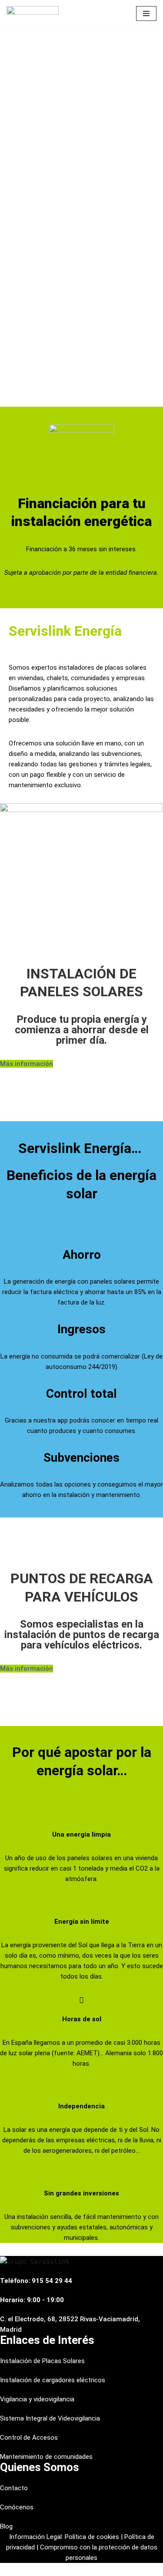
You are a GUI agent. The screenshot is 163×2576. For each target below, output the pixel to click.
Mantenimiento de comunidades (46, 2457)
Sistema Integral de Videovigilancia (50, 2418)
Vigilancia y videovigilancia (37, 2399)
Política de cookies (92, 2537)
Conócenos (17, 2507)
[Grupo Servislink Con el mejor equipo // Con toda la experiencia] (33, 14)
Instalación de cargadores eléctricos (53, 2380)
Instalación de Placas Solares (42, 2361)
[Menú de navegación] (146, 13)
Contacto (14, 2488)
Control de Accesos (29, 2438)
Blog (6, 2526)
